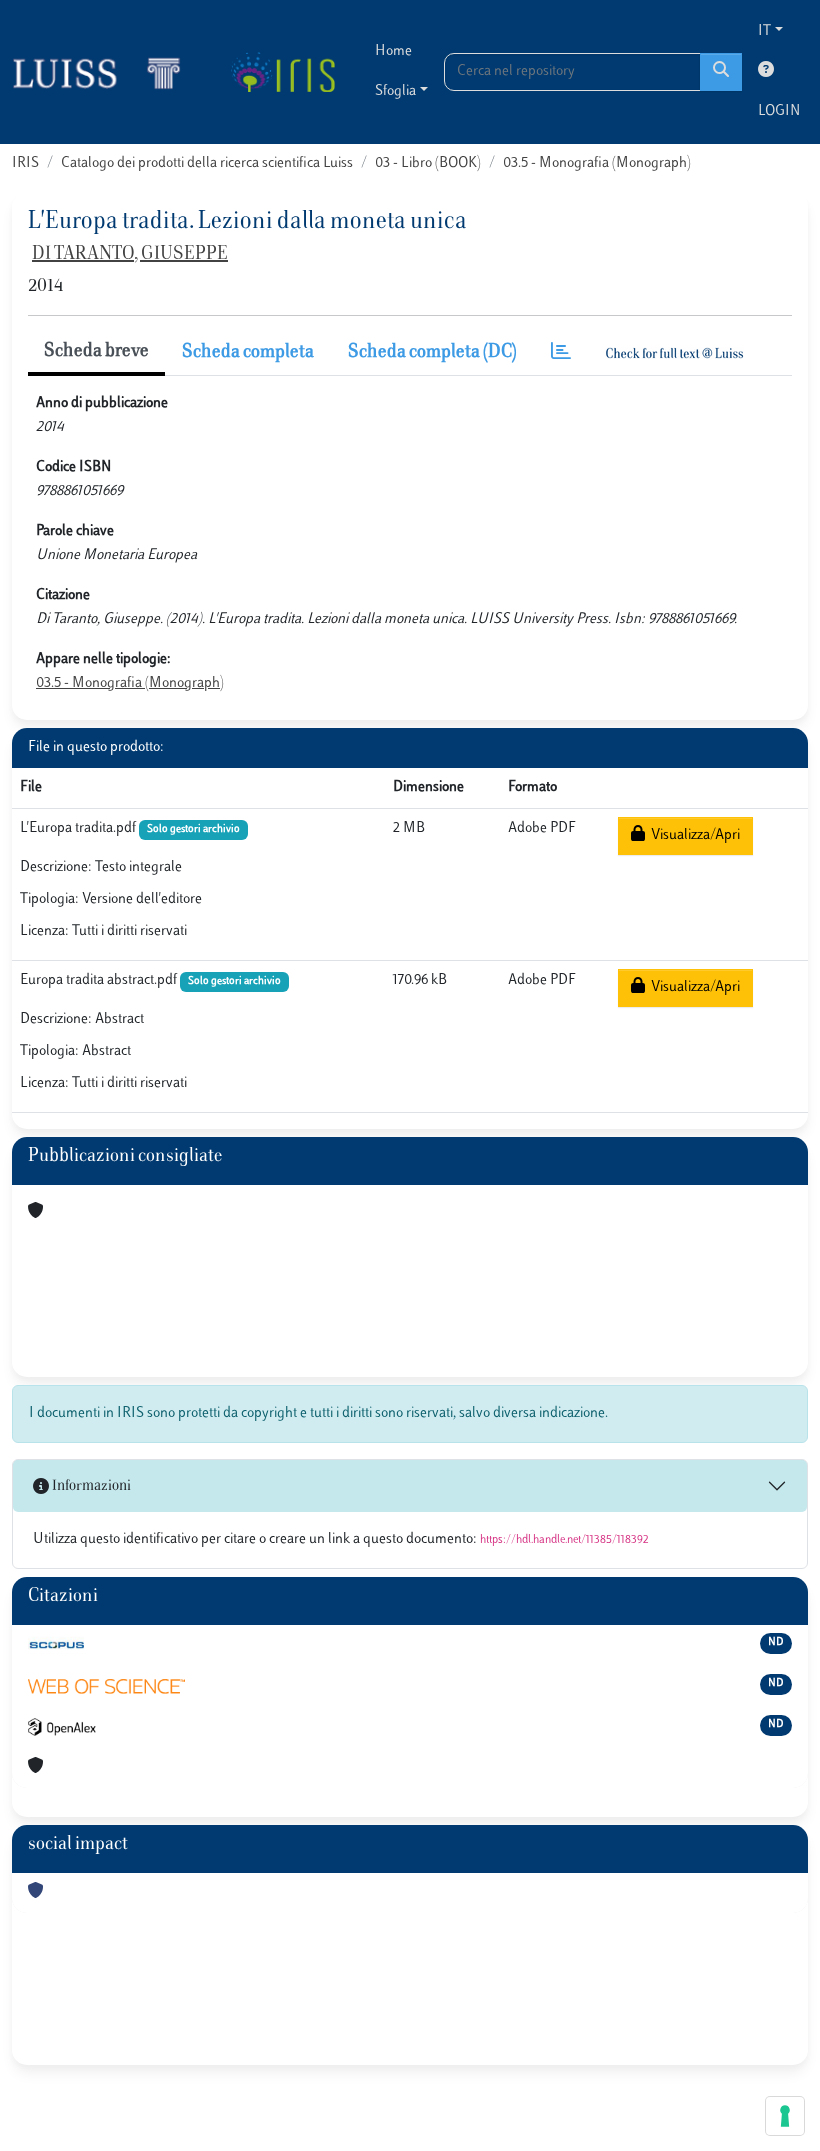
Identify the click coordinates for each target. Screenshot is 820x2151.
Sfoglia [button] (395, 91)
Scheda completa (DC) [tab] (432, 353)
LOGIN (779, 111)
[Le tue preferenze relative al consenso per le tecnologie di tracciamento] (785, 2116)
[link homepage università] (282, 72)
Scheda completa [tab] (248, 353)
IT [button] (764, 31)
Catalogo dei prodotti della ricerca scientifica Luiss (207, 163)
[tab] (561, 353)
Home (393, 51)
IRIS (25, 163)
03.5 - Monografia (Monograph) (597, 163)
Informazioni (90, 1486)
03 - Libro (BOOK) (428, 163)
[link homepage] (105, 72)
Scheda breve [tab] (96, 352)
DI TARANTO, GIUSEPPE (130, 255)
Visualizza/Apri (692, 835)
